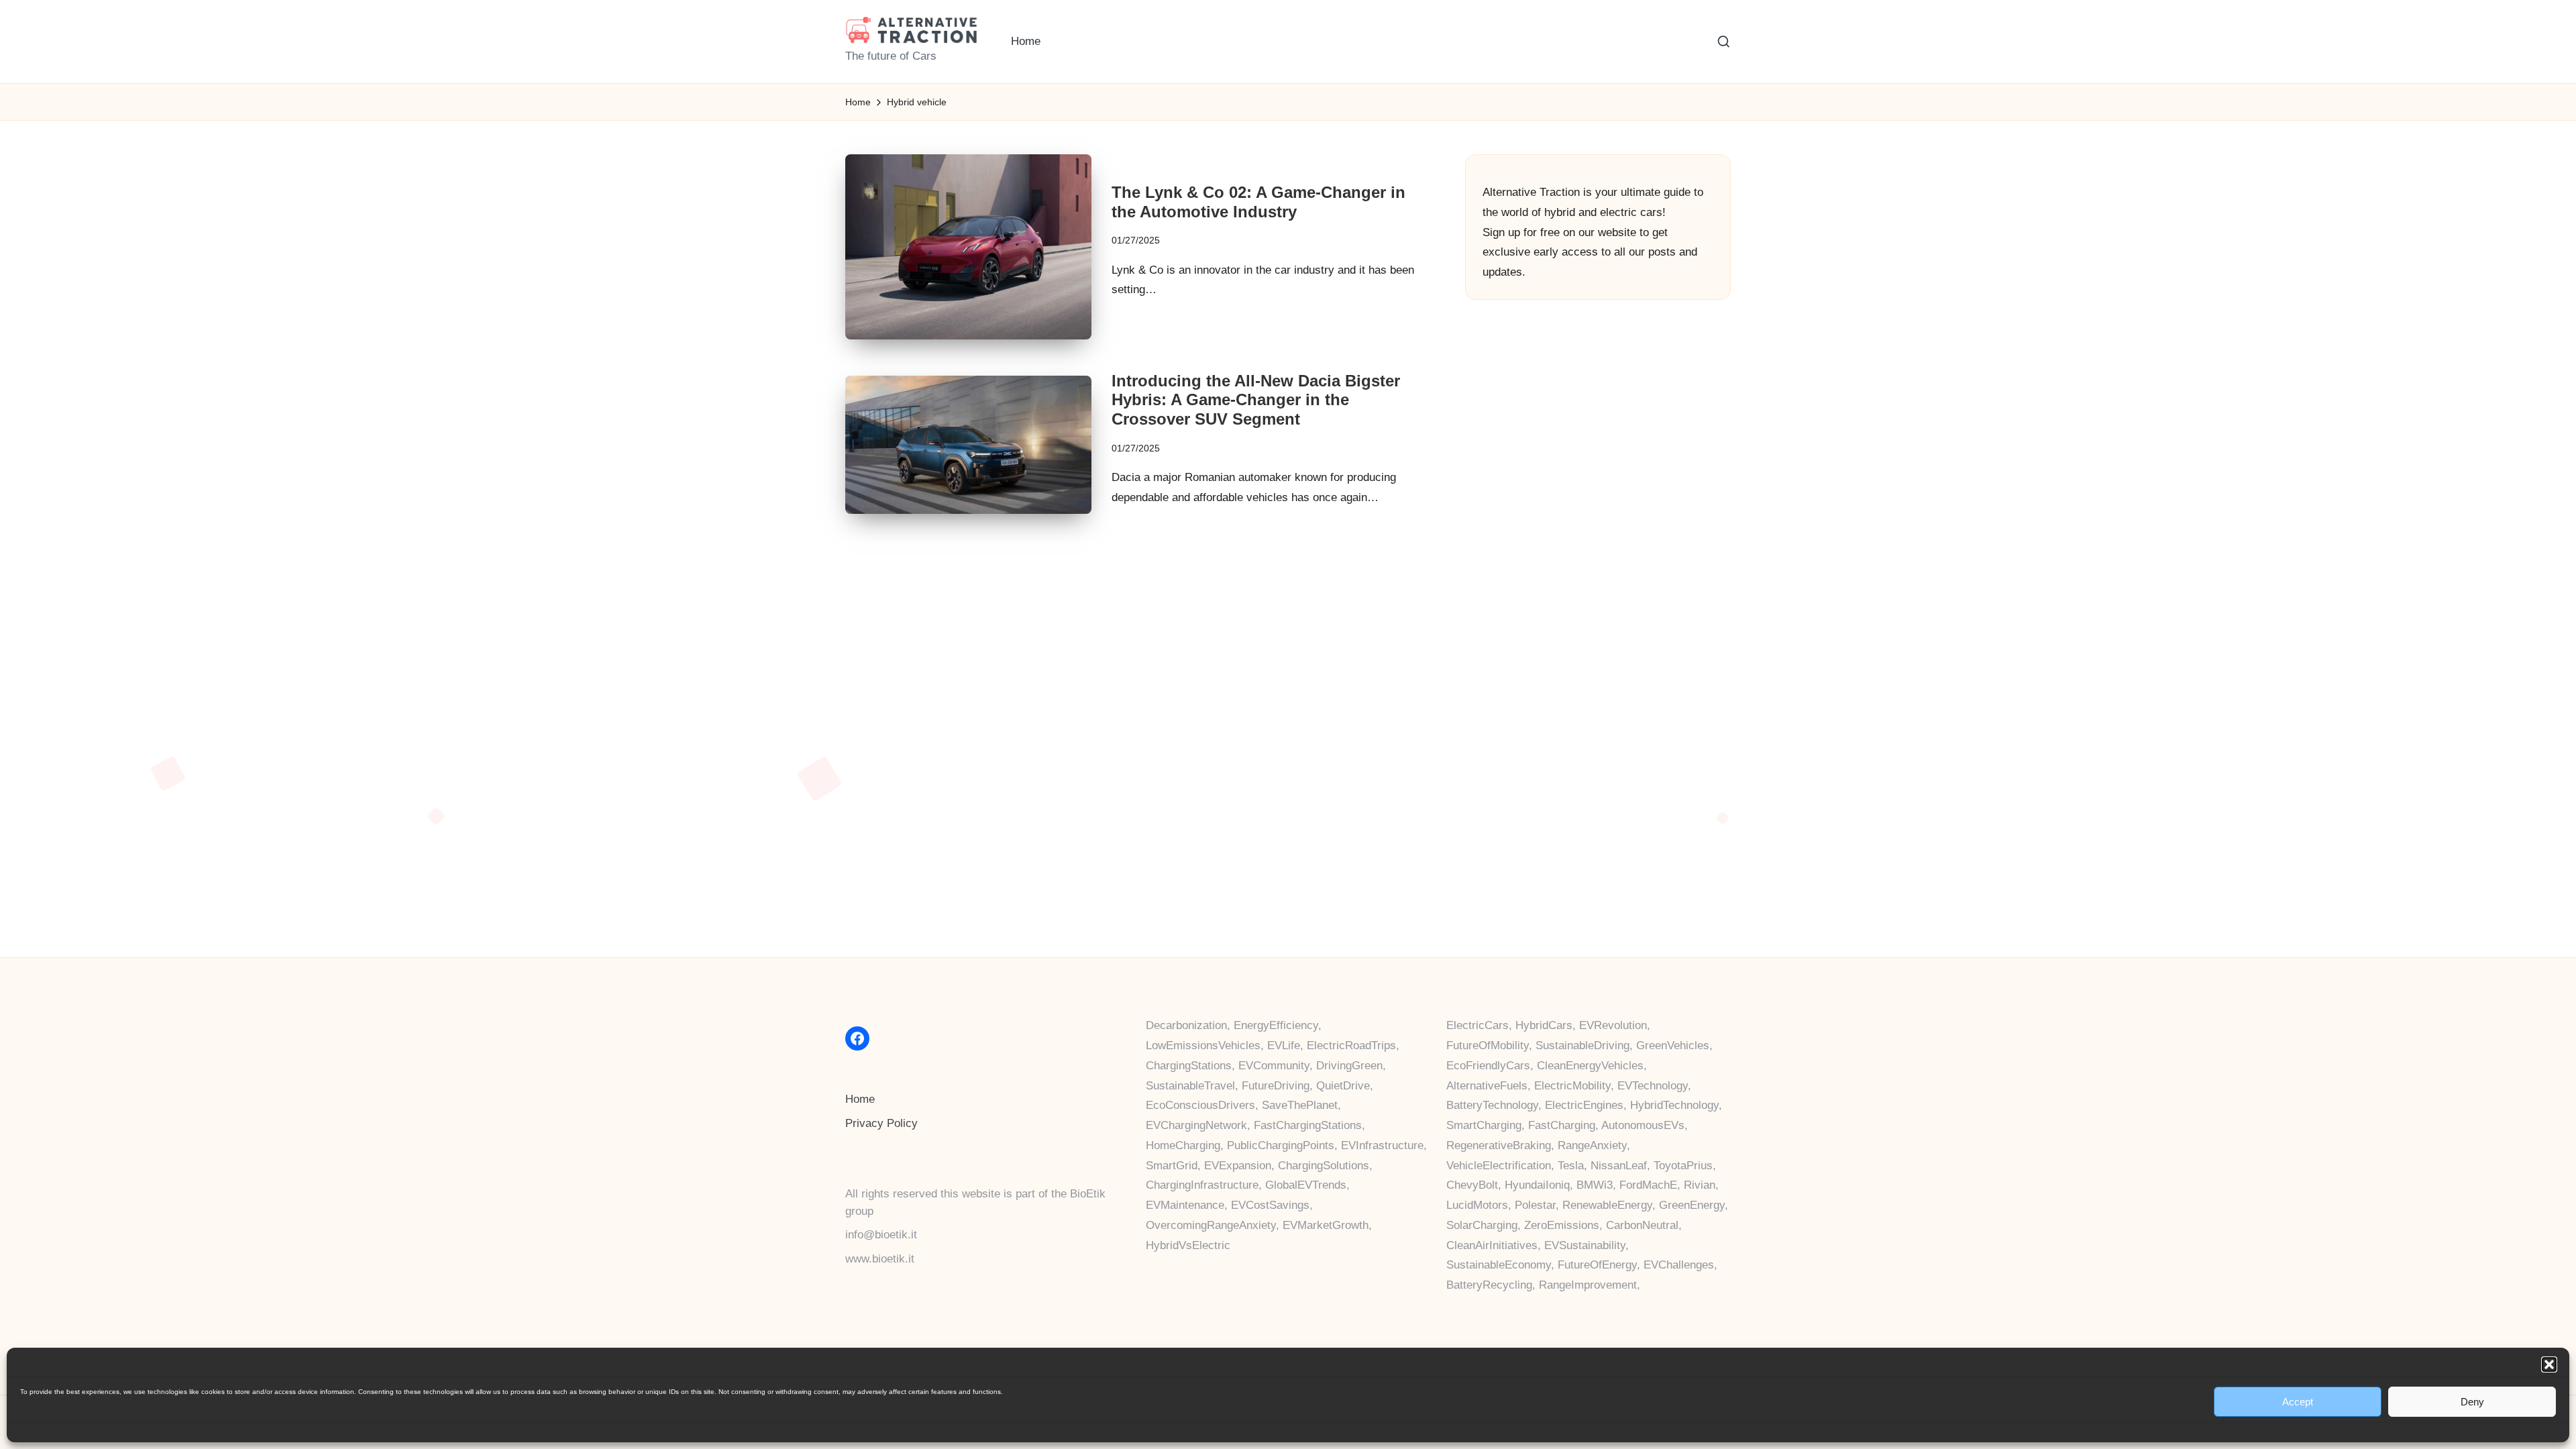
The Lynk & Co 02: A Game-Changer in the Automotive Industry (1258, 202)
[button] (2549, 1364)
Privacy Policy (881, 1123)
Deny (2472, 1402)
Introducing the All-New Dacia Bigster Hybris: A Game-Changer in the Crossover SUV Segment (1256, 400)
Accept (2298, 1402)
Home (860, 1099)
